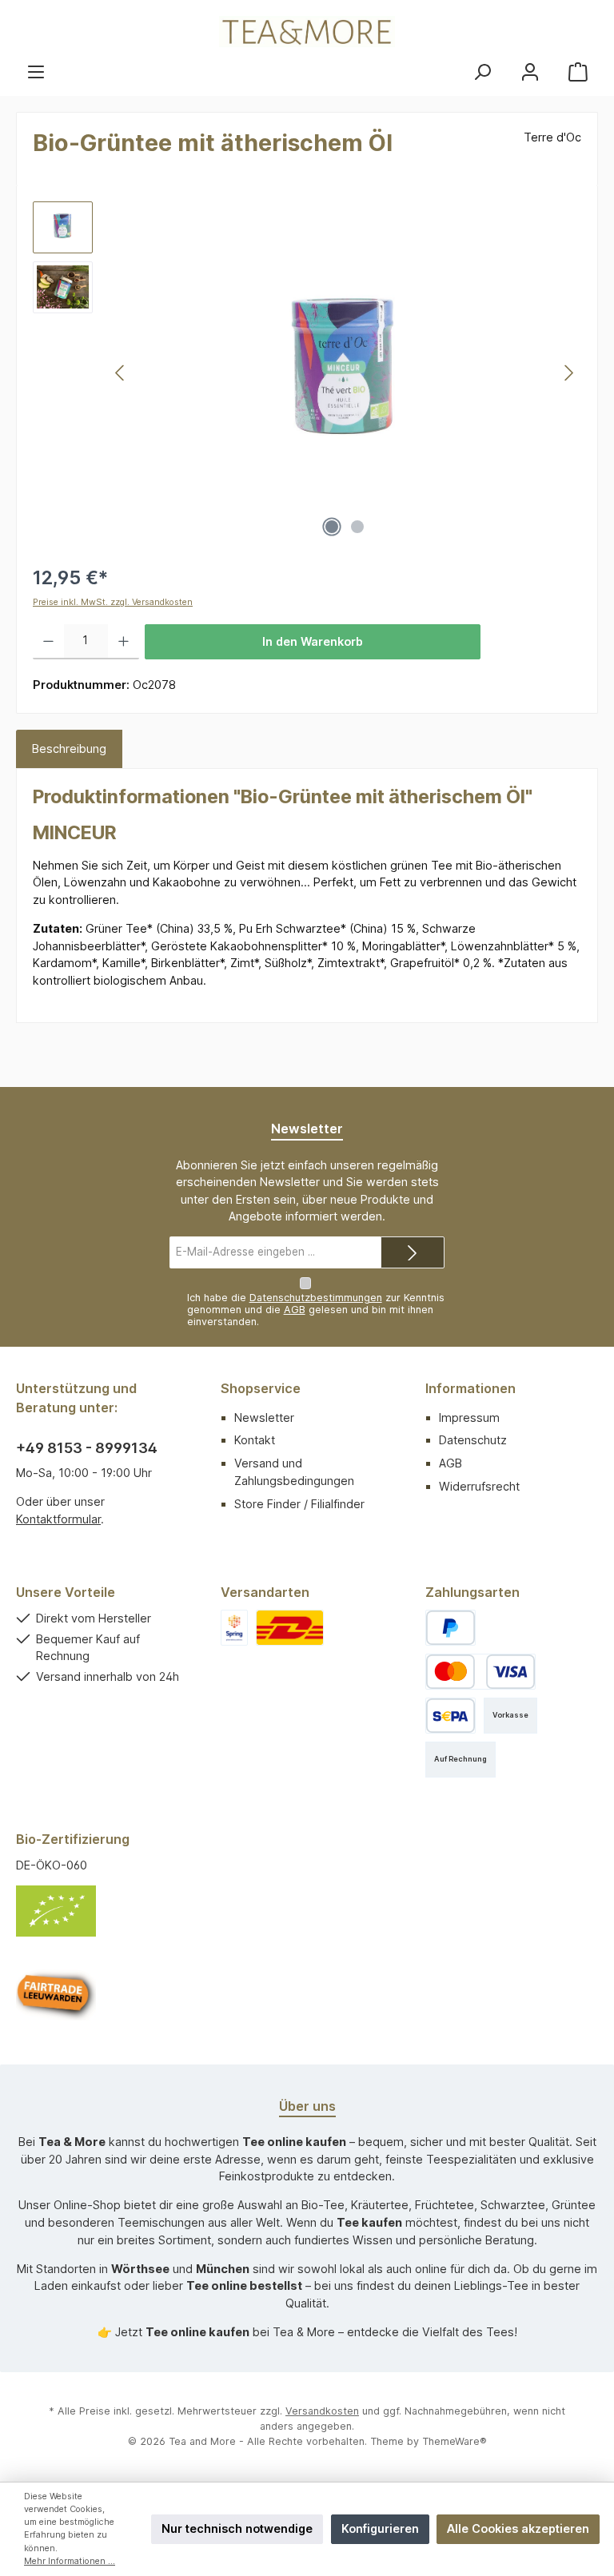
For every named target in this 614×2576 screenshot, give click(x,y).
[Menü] (36, 72)
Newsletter (264, 1417)
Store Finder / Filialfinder (299, 1504)
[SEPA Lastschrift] (451, 1716)
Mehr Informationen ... (70, 2561)
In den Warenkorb (313, 641)
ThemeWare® (455, 2441)
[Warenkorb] (578, 72)
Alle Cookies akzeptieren (518, 2528)
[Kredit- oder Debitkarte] (480, 1672)
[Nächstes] (568, 373)
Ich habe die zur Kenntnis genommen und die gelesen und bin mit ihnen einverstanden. (316, 1310)
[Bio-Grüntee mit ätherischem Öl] (345, 373)
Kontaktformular (58, 1519)
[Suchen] (482, 72)
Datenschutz (473, 1440)
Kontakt (255, 1440)
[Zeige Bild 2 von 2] (357, 527)
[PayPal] (451, 1628)
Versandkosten (322, 2411)
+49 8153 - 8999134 (87, 1448)
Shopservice (261, 1388)
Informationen (470, 1388)
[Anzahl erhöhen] (124, 642)
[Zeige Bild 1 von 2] (332, 527)
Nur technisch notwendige (237, 2528)
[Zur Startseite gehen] (307, 32)
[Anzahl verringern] (48, 642)
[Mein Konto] (530, 72)
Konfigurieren (380, 2528)
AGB (295, 1310)
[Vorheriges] (121, 373)
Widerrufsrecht (479, 1486)
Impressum (469, 1417)
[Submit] (413, 1252)
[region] (307, 373)
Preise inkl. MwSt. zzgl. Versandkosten (113, 602)
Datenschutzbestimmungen (316, 1298)
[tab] (69, 749)
